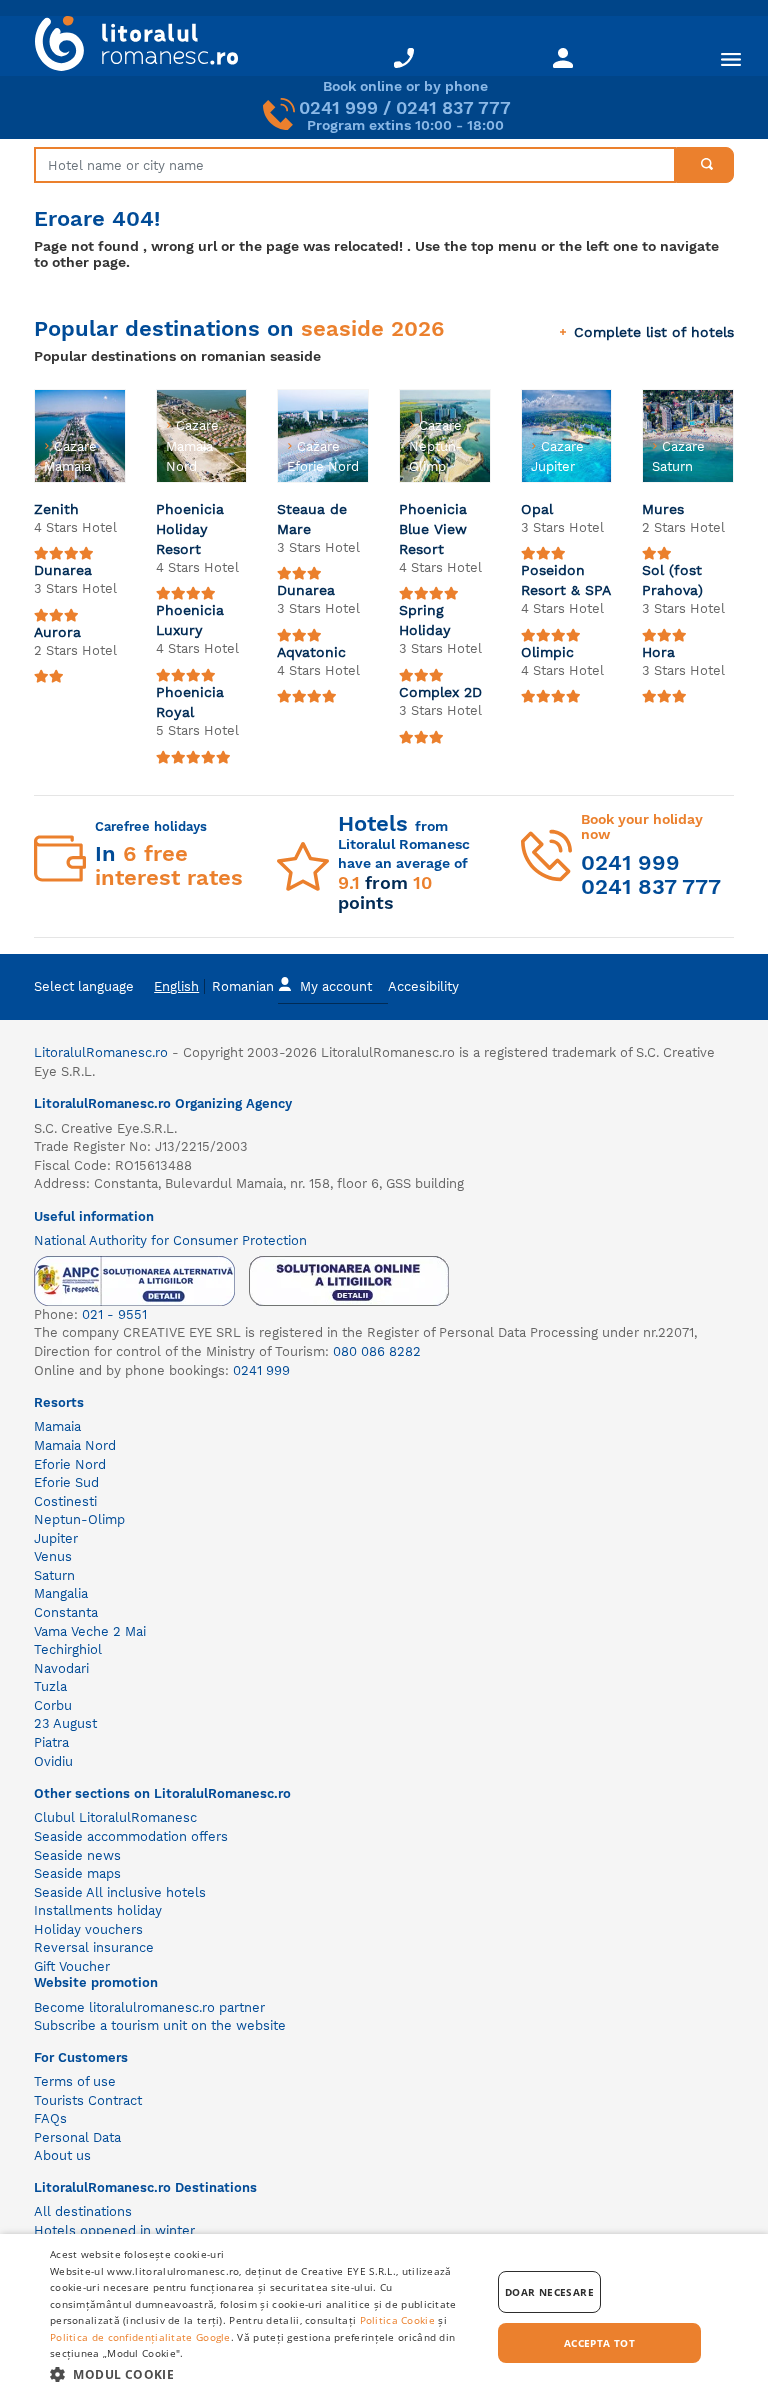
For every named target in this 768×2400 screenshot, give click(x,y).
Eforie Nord (70, 1464)
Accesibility (423, 986)
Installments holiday (98, 1910)
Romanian (243, 986)
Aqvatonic (311, 652)
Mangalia (61, 1593)
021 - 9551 (114, 1314)
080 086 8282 (377, 1351)
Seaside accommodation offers (131, 1836)
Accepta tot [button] (599, 2343)
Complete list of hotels (654, 332)
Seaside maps (77, 1873)
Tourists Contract (88, 2100)
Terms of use (75, 2081)
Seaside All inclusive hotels (120, 1892)
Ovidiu (53, 1761)
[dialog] (384, 2317)
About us (62, 2155)
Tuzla (50, 1686)
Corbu (53, 1705)
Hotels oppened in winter (114, 2230)
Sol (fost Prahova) (672, 580)
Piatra (51, 1742)
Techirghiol (68, 1649)
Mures (663, 509)
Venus (53, 1556)
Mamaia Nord (75, 1445)
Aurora (57, 632)
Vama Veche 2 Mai (90, 1631)
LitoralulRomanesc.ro (101, 1052)
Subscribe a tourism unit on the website (160, 2025)
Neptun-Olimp (79, 1519)
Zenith (56, 509)
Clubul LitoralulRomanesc (115, 1817)
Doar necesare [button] (549, 2292)
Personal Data (77, 2137)
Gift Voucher (72, 1966)
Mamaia (57, 1426)
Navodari (61, 1668)
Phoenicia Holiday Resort (190, 529)
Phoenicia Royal (190, 702)
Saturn (54, 1575)
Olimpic (547, 652)
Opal (537, 509)
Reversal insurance (94, 1947)
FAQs (50, 2118)
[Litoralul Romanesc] (129, 46)
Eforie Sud (66, 1482)
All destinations (83, 2211)
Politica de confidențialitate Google (140, 2337)
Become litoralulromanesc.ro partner (149, 2007)
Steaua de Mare (312, 519)
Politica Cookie (398, 2320)
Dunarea (63, 570)
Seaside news (77, 1855)
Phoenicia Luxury (190, 620)
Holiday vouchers (88, 1929)
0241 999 (338, 107)
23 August (65, 1723)
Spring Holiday (425, 620)
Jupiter (56, 1538)
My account (336, 986)
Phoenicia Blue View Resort (433, 529)
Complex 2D (440, 692)
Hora (658, 652)
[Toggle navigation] (731, 58)
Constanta (66, 1612)
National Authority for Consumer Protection (170, 1240)
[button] (264, 2373)
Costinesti (65, 1501)
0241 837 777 (453, 107)
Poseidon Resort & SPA (566, 580)
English (176, 986)
